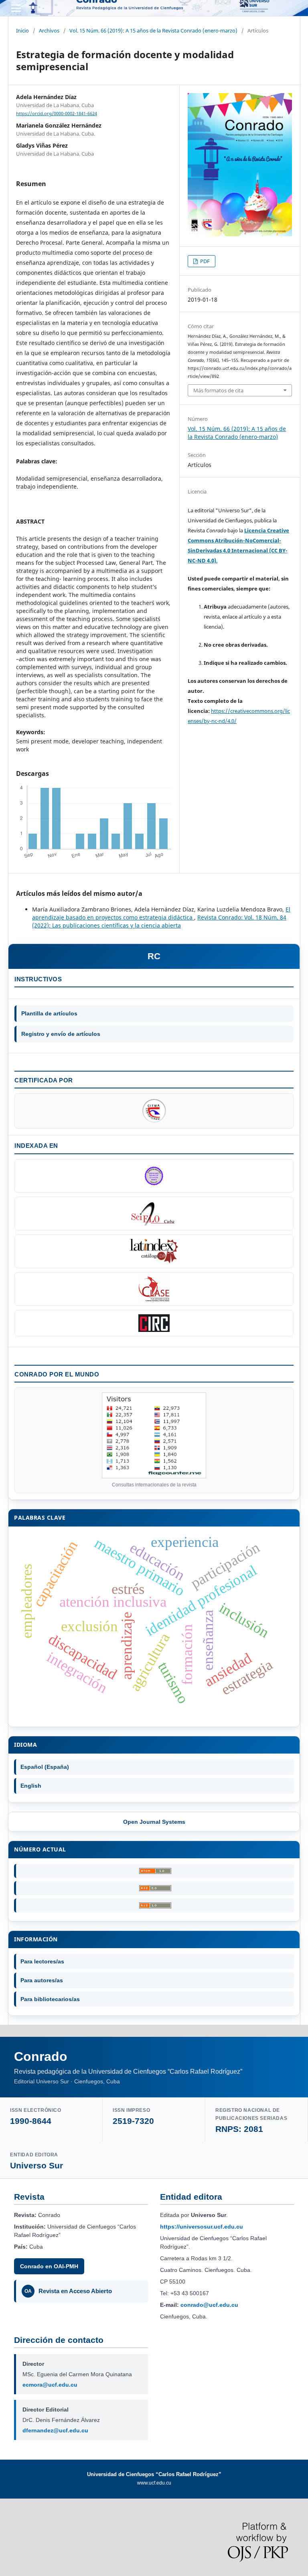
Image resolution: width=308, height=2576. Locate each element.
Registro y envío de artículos (61, 1034)
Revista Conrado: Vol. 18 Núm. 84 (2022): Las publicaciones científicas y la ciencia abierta (159, 921)
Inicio (22, 30)
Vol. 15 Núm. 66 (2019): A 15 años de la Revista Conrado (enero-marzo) (153, 30)
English (31, 1786)
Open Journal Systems (154, 1822)
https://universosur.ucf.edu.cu (202, 2227)
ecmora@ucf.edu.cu (50, 2385)
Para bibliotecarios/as (50, 1999)
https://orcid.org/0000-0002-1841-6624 (57, 114)
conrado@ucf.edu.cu (209, 2305)
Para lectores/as (42, 1961)
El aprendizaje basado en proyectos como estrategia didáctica (161, 913)
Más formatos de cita (218, 390)
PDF (204, 261)
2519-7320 (133, 2121)
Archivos (49, 30)
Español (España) (45, 1767)
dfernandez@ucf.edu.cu (55, 2430)
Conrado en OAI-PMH (49, 2266)
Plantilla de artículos (49, 1013)
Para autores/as (42, 1980)
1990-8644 (31, 2121)
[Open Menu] (16, 8)
